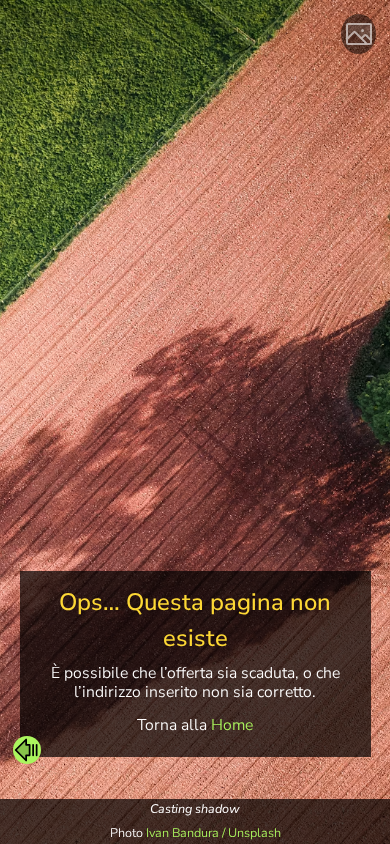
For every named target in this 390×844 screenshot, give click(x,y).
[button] (27, 750)
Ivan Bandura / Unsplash (213, 832)
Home (232, 725)
